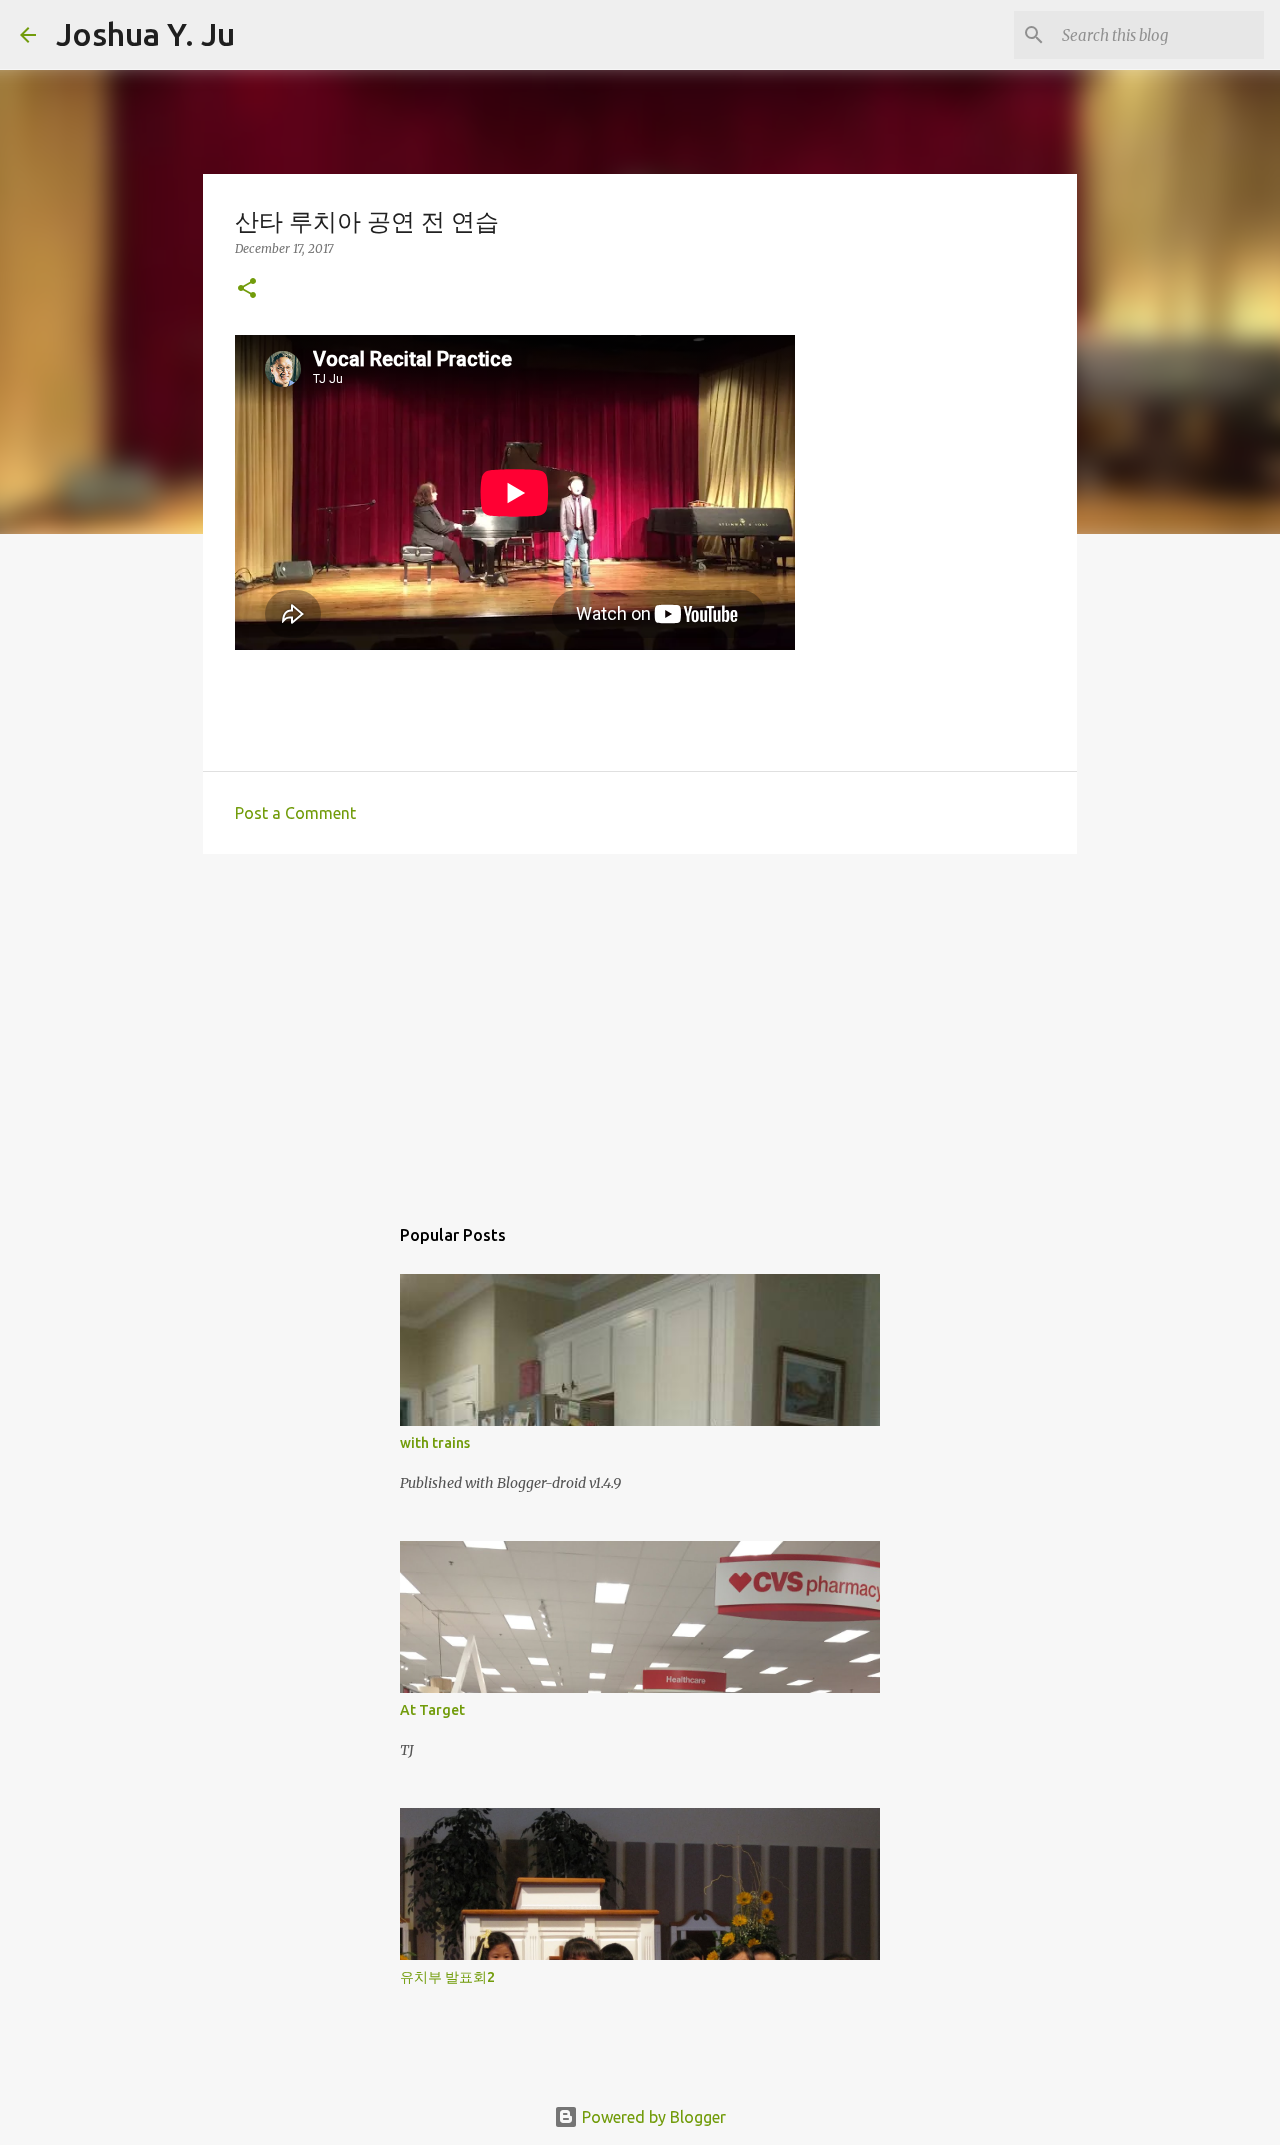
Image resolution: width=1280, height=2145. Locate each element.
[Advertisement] (640, 1024)
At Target (432, 1710)
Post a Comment (295, 813)
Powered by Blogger (652, 2117)
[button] (247, 289)
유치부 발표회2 (447, 1977)
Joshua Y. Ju (145, 34)
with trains (435, 1443)
